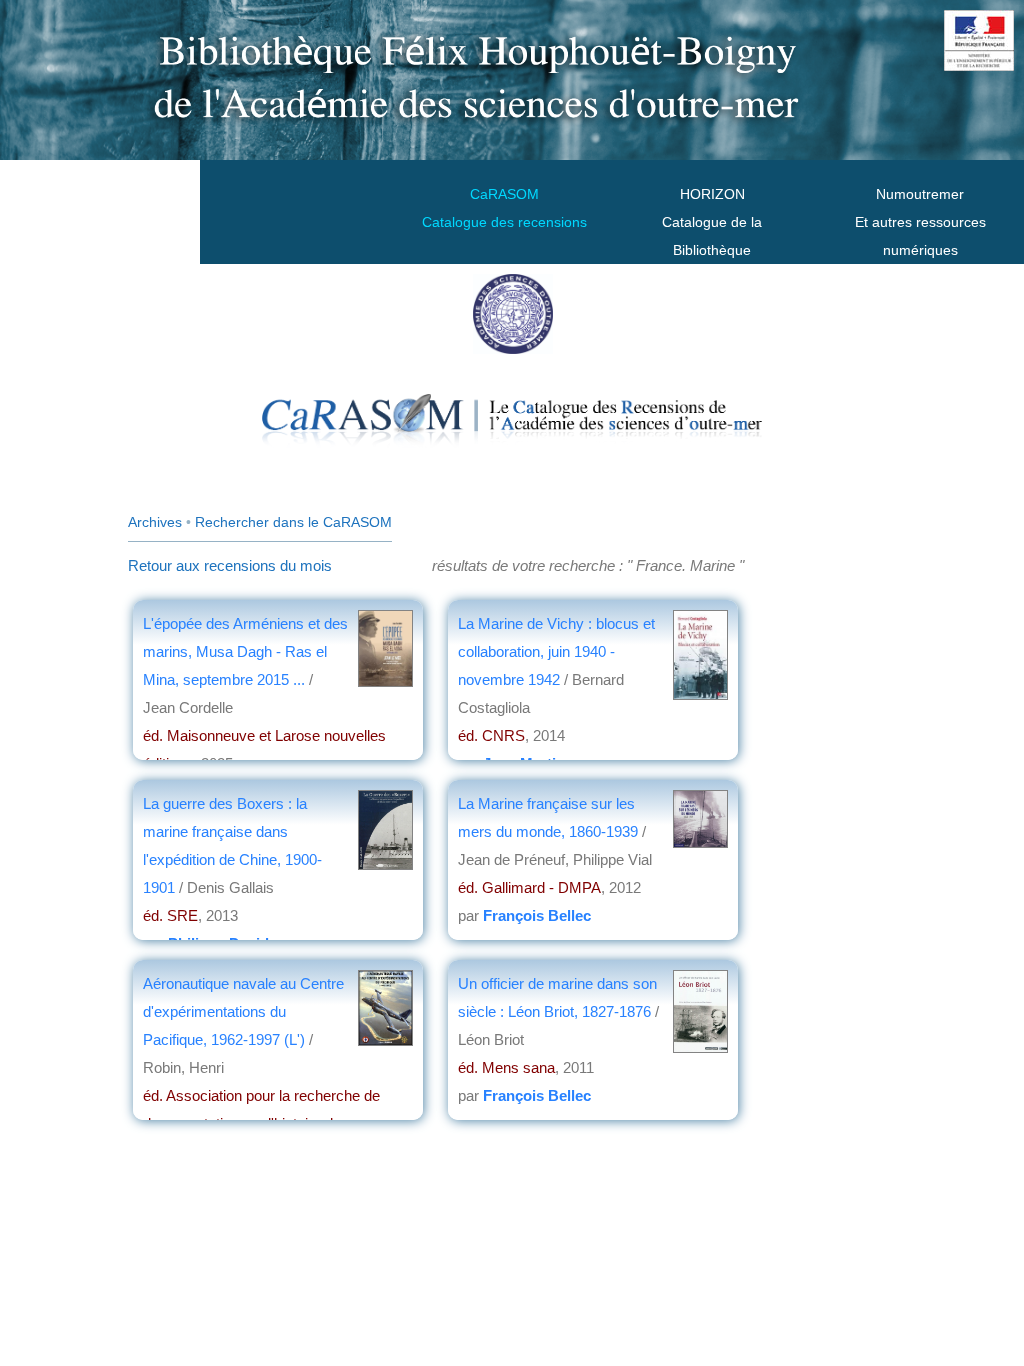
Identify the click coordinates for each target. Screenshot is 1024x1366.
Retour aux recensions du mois (230, 565)
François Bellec (537, 915)
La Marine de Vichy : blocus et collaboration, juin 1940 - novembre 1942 (556, 651)
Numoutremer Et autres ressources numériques (920, 222)
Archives (155, 522)
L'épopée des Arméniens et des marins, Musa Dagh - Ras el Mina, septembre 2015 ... (245, 651)
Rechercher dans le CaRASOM (293, 522)
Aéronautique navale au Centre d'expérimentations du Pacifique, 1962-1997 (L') (243, 1011)
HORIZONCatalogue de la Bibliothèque (712, 222)
